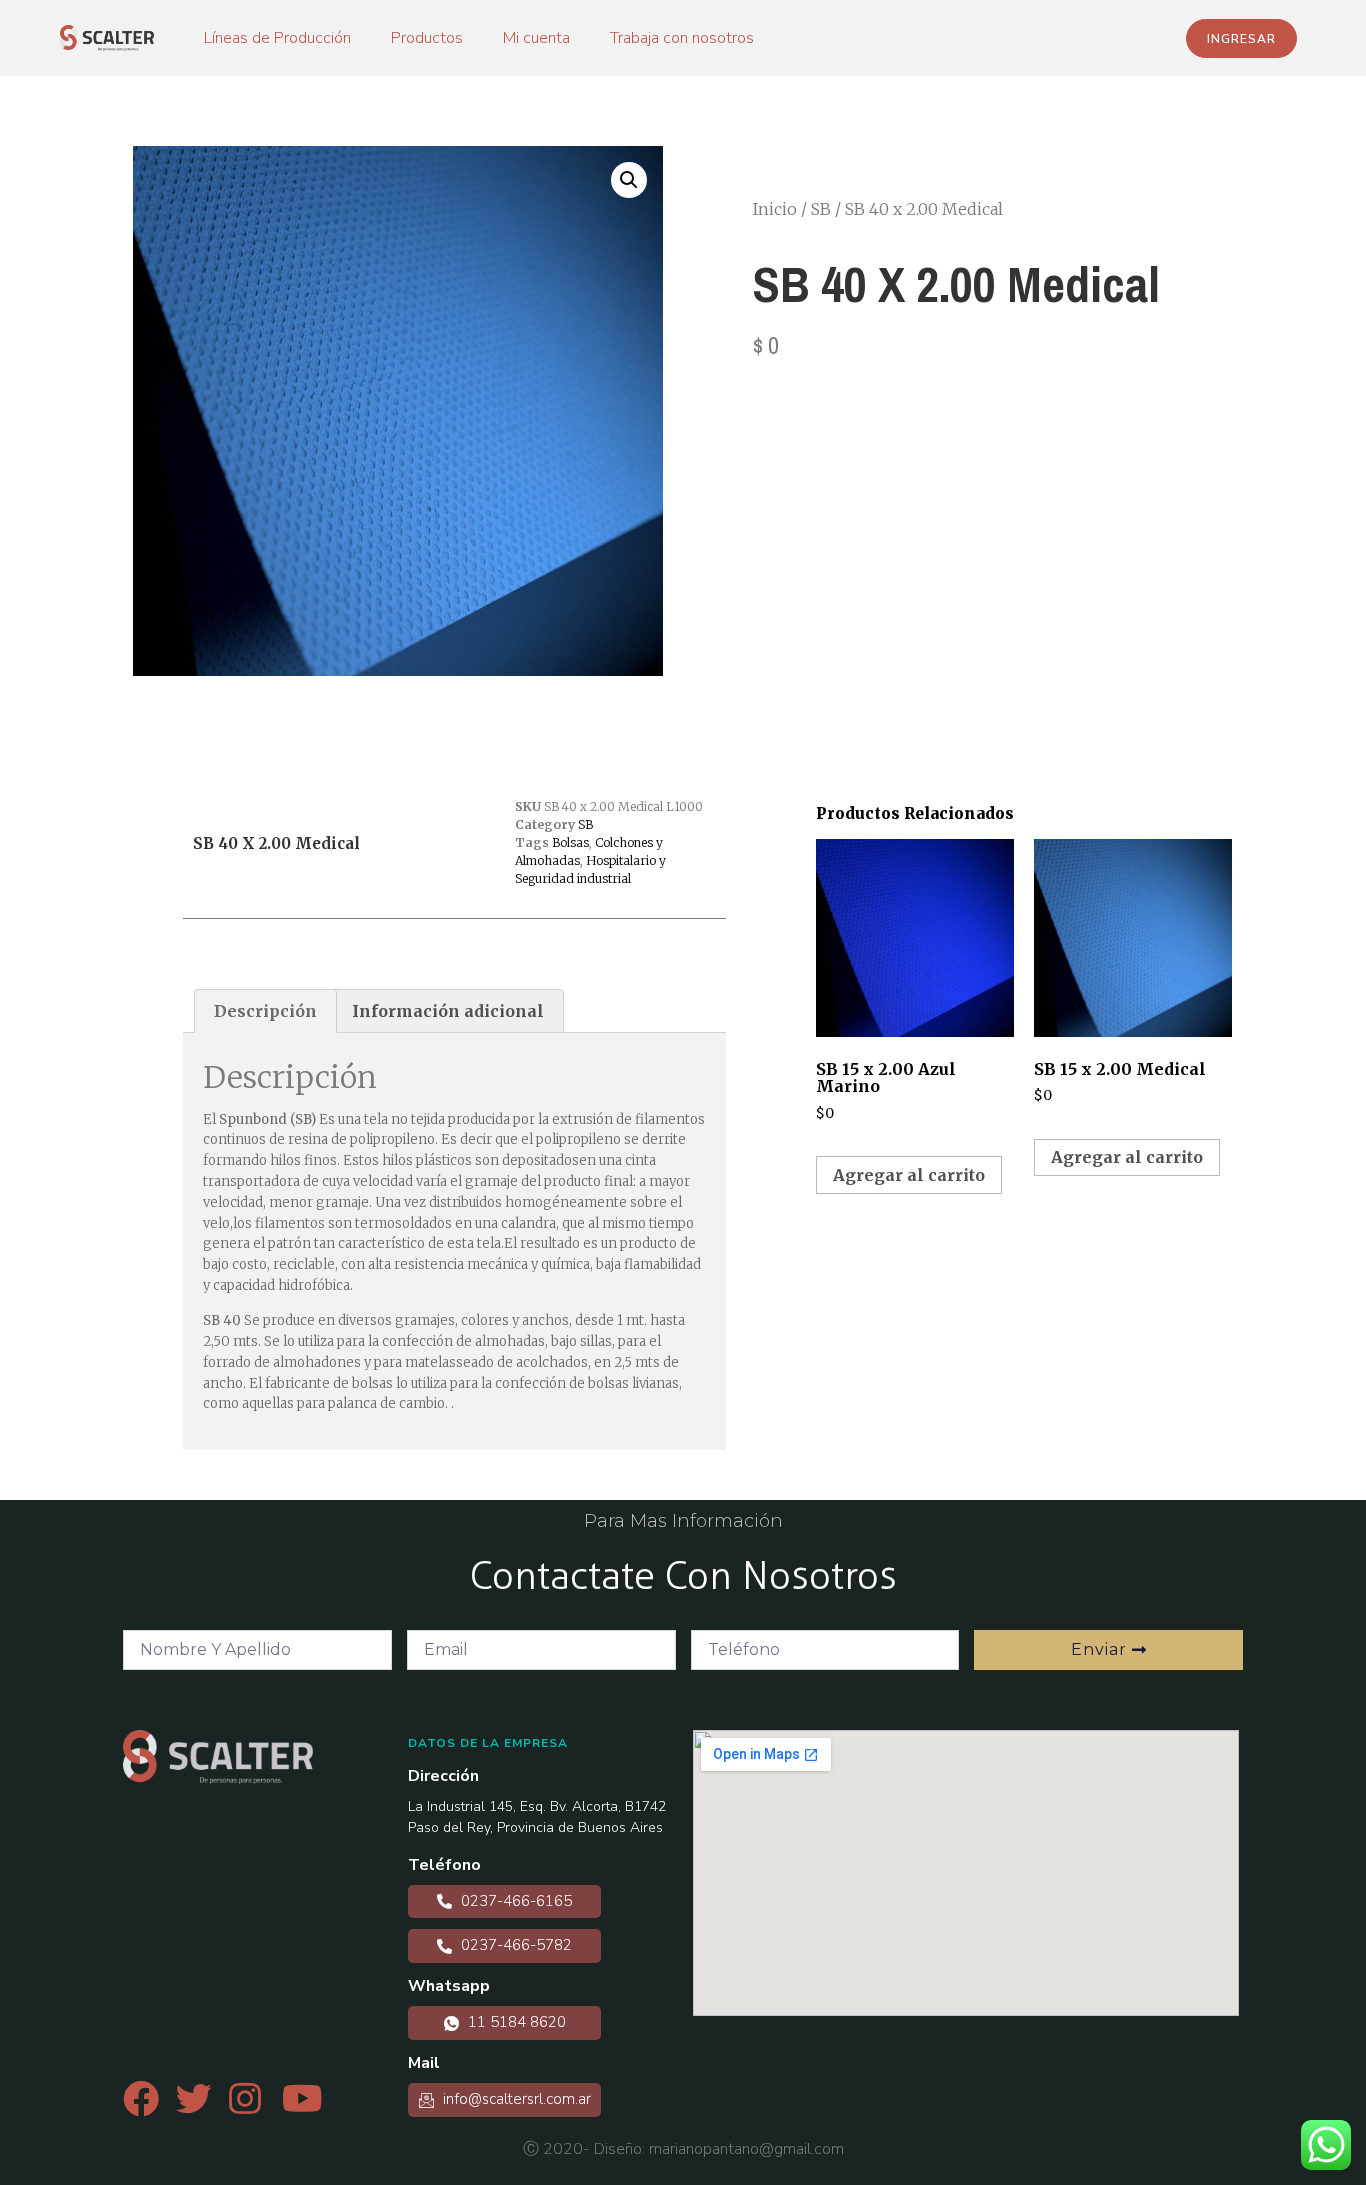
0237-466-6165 (514, 1901)
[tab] (265, 1011)
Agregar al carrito (909, 1175)
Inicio (775, 209)
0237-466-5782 (514, 1945)
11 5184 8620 (515, 2022)
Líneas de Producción (277, 38)
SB (821, 209)
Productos (427, 38)
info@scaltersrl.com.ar (515, 2099)
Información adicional (448, 1011)
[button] (1241, 38)
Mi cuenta (536, 38)
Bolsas (570, 842)
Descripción (265, 1011)
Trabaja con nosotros (682, 38)
